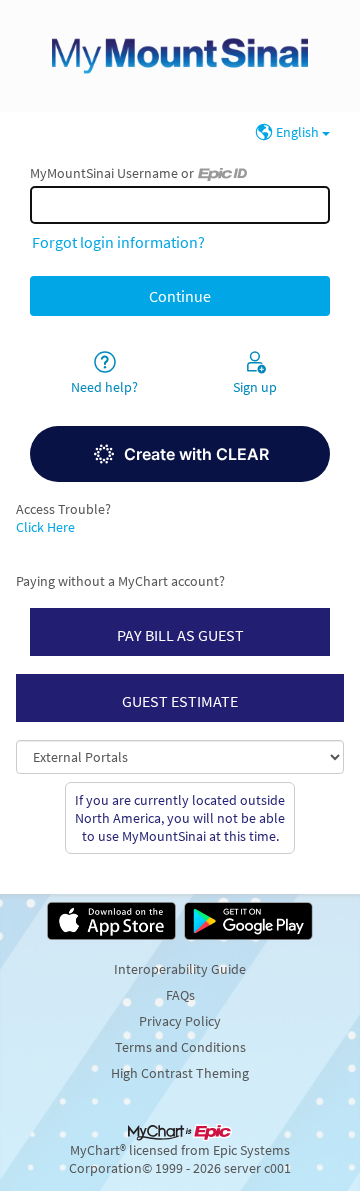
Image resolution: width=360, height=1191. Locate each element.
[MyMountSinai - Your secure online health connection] (180, 56)
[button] (180, 454)
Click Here (45, 527)
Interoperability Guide (180, 969)
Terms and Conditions (180, 1047)
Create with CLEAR (196, 454)
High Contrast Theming (180, 1073)
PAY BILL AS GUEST (180, 635)
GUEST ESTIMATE (180, 701)
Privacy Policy (180, 1021)
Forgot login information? (118, 242)
